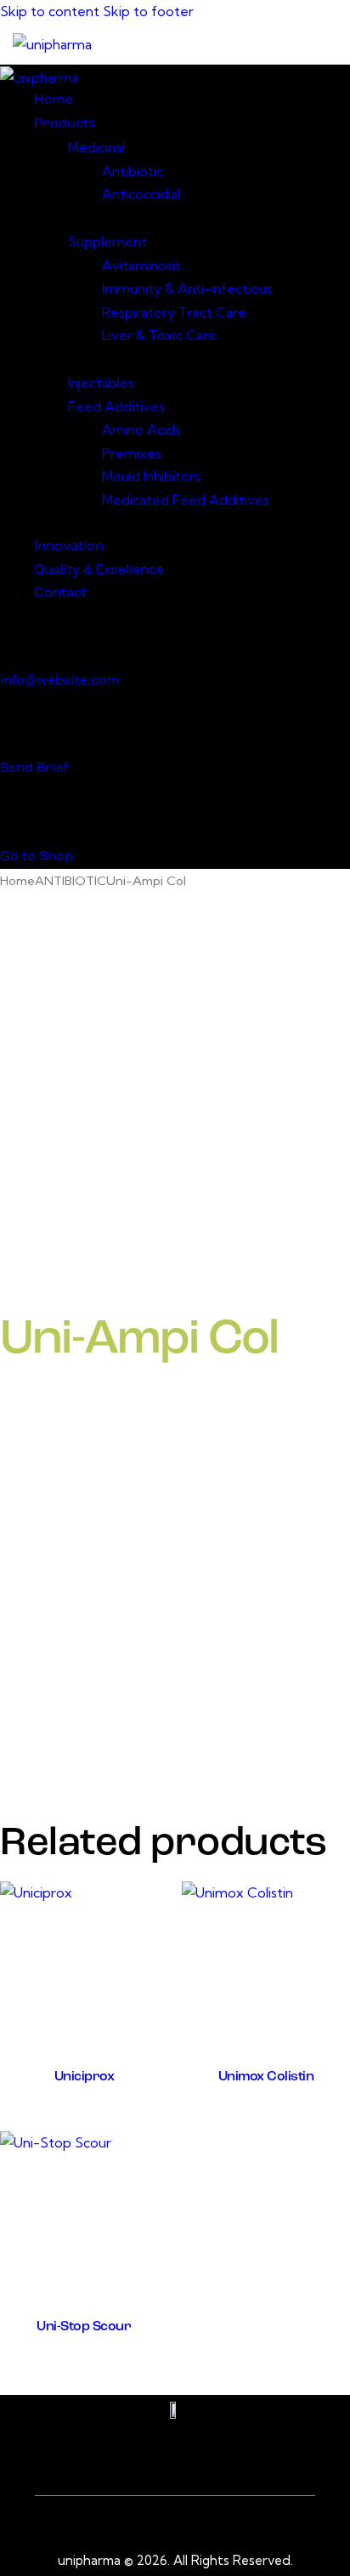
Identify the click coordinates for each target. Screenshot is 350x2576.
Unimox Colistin (266, 2077)
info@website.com (60, 681)
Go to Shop (37, 857)
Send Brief (34, 769)
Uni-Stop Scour (84, 2327)
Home (17, 880)
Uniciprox (85, 2077)
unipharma (89, 2560)
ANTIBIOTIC (71, 880)
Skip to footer (148, 11)
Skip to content (50, 11)
